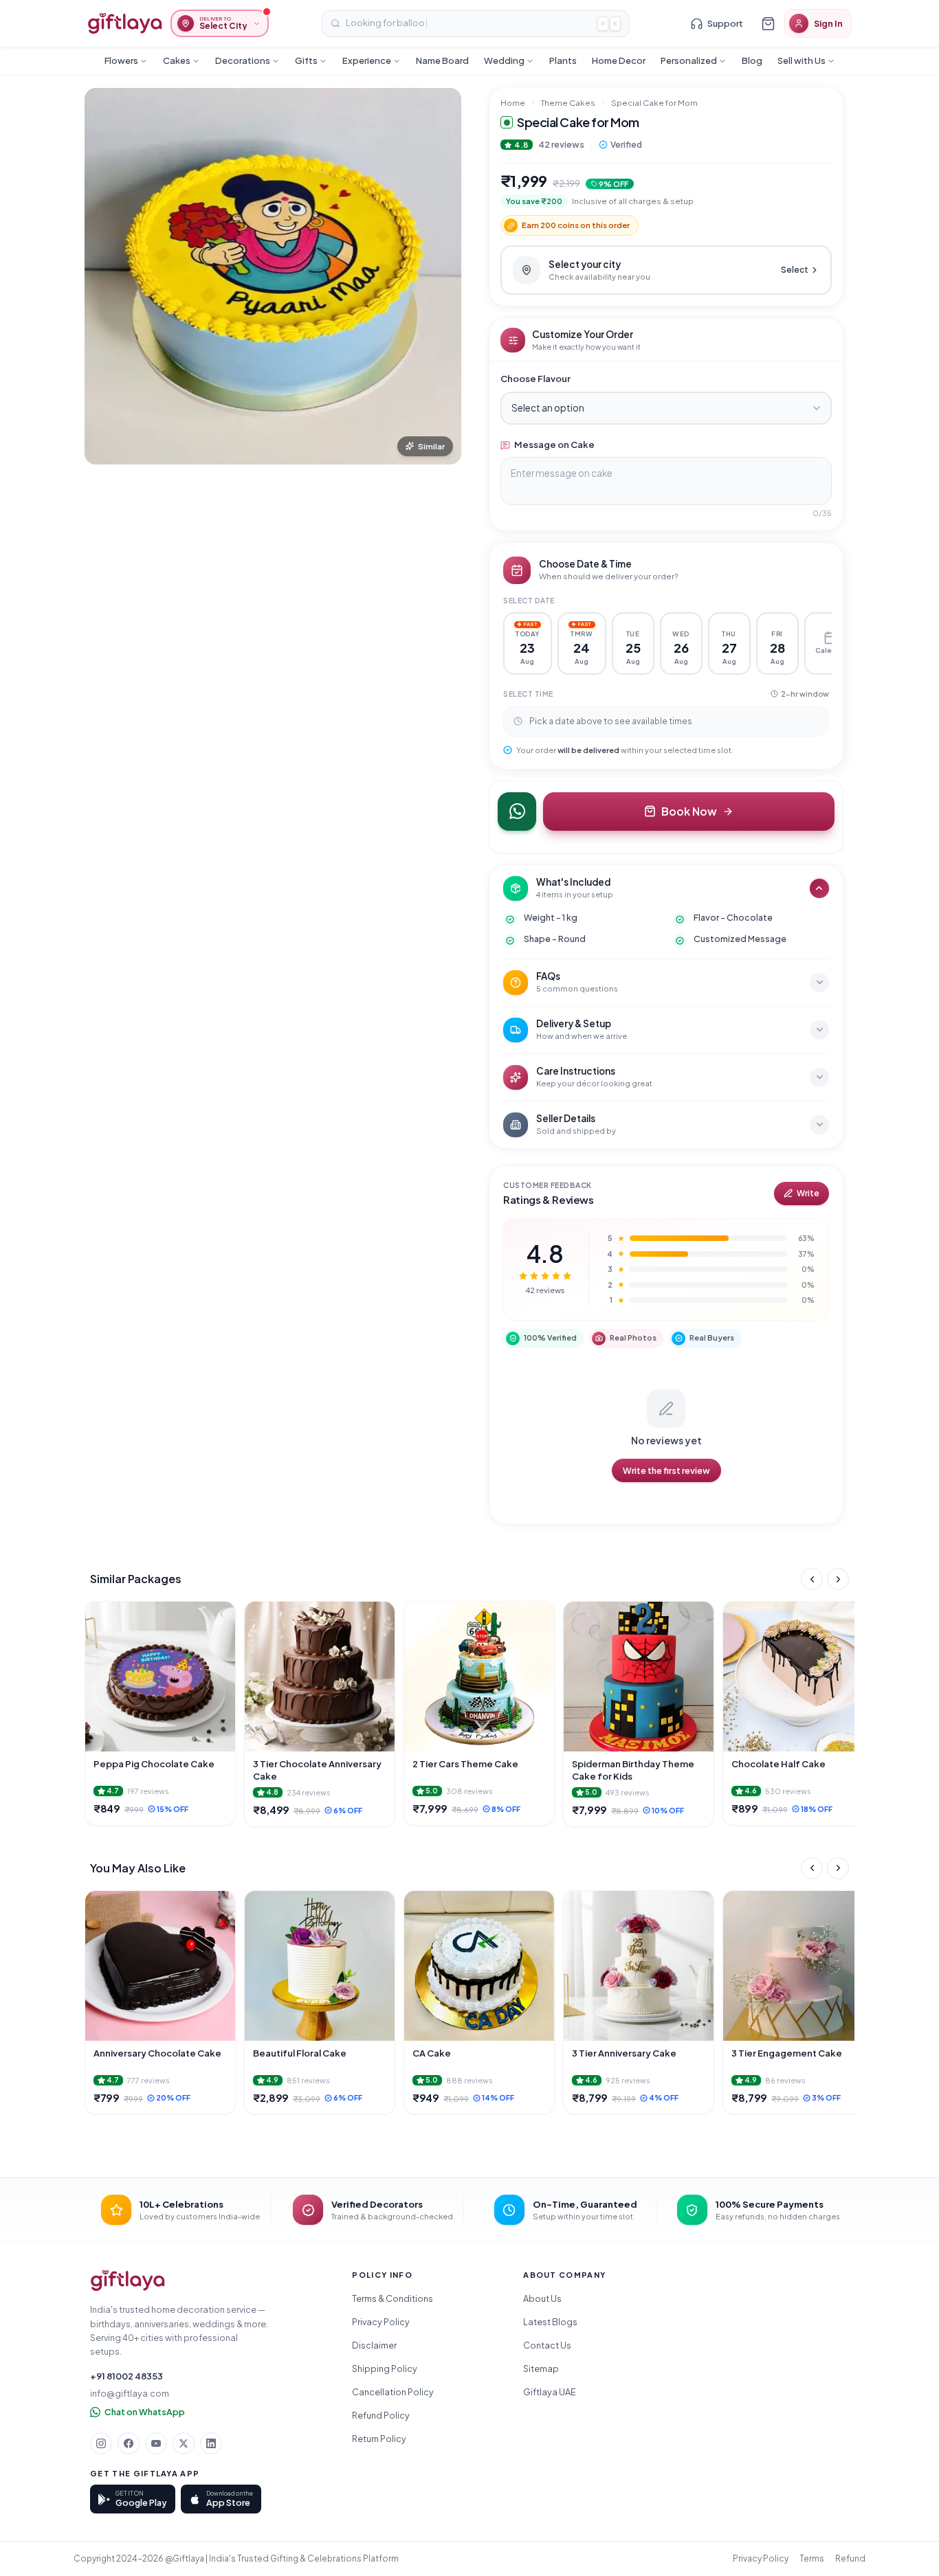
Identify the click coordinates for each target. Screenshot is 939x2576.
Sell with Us (802, 60)
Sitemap (541, 2368)
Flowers (121, 60)
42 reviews (561, 144)
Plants (563, 60)
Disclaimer (374, 2345)
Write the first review (666, 1470)
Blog (752, 60)
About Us (542, 2298)
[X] (184, 2443)
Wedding (504, 60)
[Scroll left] (812, 1579)
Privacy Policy (381, 2322)
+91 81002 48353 (126, 2376)
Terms (812, 2558)
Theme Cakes (568, 103)
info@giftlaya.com (130, 2393)
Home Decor (619, 60)
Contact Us (547, 2345)
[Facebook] (129, 2443)
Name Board (442, 60)
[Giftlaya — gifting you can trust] (125, 23)
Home (513, 103)
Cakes (177, 60)
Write (808, 1193)
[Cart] (768, 23)
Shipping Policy (385, 2368)
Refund (850, 2558)
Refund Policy (381, 2415)
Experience (367, 60)
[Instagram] (101, 2443)
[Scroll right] (838, 1579)
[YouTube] (156, 2443)
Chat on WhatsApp (145, 2412)
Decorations (243, 60)
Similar (431, 446)
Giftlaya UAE (550, 2392)
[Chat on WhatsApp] (517, 811)
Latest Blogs (550, 2322)
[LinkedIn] (211, 2443)
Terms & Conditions (393, 2298)
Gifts (306, 60)
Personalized (689, 60)
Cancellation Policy (393, 2392)
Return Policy (379, 2439)
